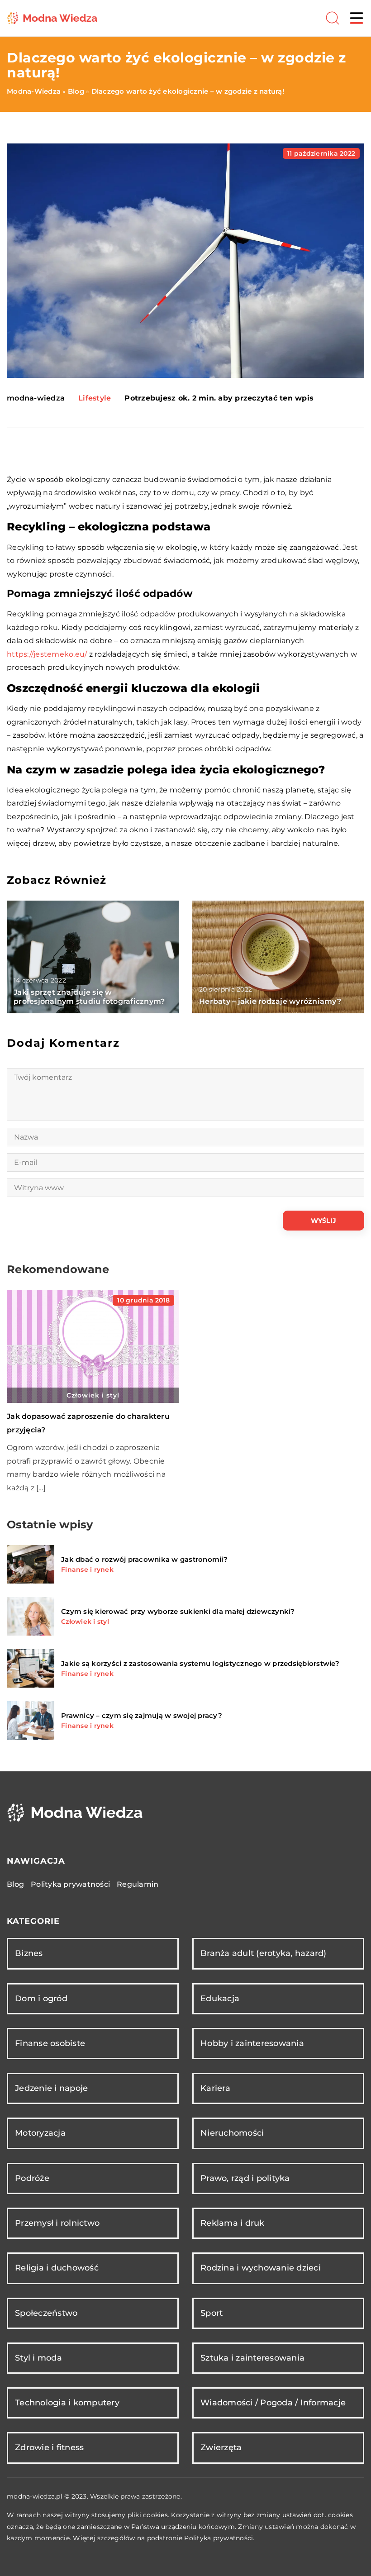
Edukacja (220, 1999)
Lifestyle (95, 398)
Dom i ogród (41, 1999)
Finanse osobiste (50, 2043)
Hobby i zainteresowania (252, 2043)
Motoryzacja (40, 2133)
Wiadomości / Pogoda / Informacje (273, 2403)
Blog (15, 1884)
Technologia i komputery (67, 2403)
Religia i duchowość (57, 2268)
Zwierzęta (221, 2447)
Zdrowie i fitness (49, 2447)
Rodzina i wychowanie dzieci (261, 2268)
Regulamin (138, 1884)
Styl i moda (38, 2358)
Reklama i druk (233, 2223)
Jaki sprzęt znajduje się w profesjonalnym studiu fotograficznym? (89, 997)
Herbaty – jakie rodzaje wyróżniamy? (270, 1001)
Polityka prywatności (70, 1884)
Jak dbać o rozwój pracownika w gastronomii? (144, 1559)
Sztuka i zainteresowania (252, 2358)
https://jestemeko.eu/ (47, 654)
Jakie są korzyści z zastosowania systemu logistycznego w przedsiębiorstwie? (200, 1663)
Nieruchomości (232, 2133)
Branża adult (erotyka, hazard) (264, 1953)
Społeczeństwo (46, 2313)
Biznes (29, 1953)
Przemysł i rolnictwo (57, 2223)
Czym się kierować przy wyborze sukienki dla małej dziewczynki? (178, 1611)
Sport (212, 2313)
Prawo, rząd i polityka (245, 2178)
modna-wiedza (36, 398)
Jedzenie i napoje (51, 2088)
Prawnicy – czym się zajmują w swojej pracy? (142, 1715)
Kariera (215, 2088)
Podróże (32, 2178)
